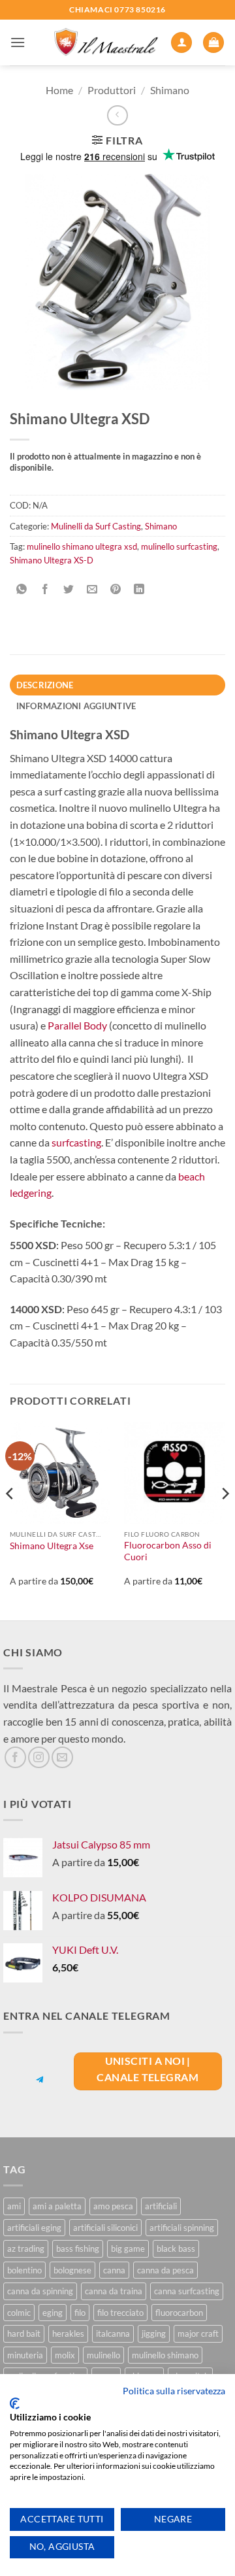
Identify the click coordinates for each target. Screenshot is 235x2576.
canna (114, 2270)
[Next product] (117, 115)
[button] (18, 42)
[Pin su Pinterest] (116, 589)
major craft (198, 2333)
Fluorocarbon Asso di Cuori (168, 1551)
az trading (26, 2249)
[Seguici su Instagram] (39, 1757)
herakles (68, 2333)
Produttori (112, 90)
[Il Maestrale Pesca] (106, 43)
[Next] (225, 1519)
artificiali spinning (182, 2228)
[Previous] (10, 1519)
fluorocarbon (179, 2313)
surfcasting (76, 1142)
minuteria (25, 2355)
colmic (19, 2313)
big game (128, 2249)
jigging (154, 2333)
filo (80, 2313)
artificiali (161, 2206)
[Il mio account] (181, 43)
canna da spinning (40, 2291)
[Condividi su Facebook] (45, 589)
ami (14, 2206)
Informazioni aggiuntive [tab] (76, 706)
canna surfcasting (187, 2291)
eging (53, 2313)
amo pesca (113, 2206)
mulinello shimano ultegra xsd (82, 546)
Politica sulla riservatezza (174, 2391)
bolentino (24, 2270)
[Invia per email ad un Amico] (92, 589)
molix (65, 2355)
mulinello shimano (165, 2355)
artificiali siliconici (105, 2228)
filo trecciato (120, 2313)
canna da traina (114, 2291)
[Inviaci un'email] (62, 1757)
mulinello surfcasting (179, 546)
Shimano (170, 90)
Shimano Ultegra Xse (52, 1546)
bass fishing (78, 2249)
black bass (176, 2249)
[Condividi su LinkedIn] (139, 589)
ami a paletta (57, 2206)
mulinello (103, 2355)
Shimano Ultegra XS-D (52, 560)
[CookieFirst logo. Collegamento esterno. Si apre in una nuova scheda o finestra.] (15, 2403)
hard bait (24, 2333)
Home (59, 90)
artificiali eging (34, 2228)
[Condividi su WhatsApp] (22, 589)
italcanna (113, 2333)
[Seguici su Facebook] (15, 1757)
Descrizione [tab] (45, 685)
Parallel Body (77, 1025)
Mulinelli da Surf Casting (96, 526)
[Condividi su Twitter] (69, 589)
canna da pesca (165, 2270)
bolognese (72, 2270)
